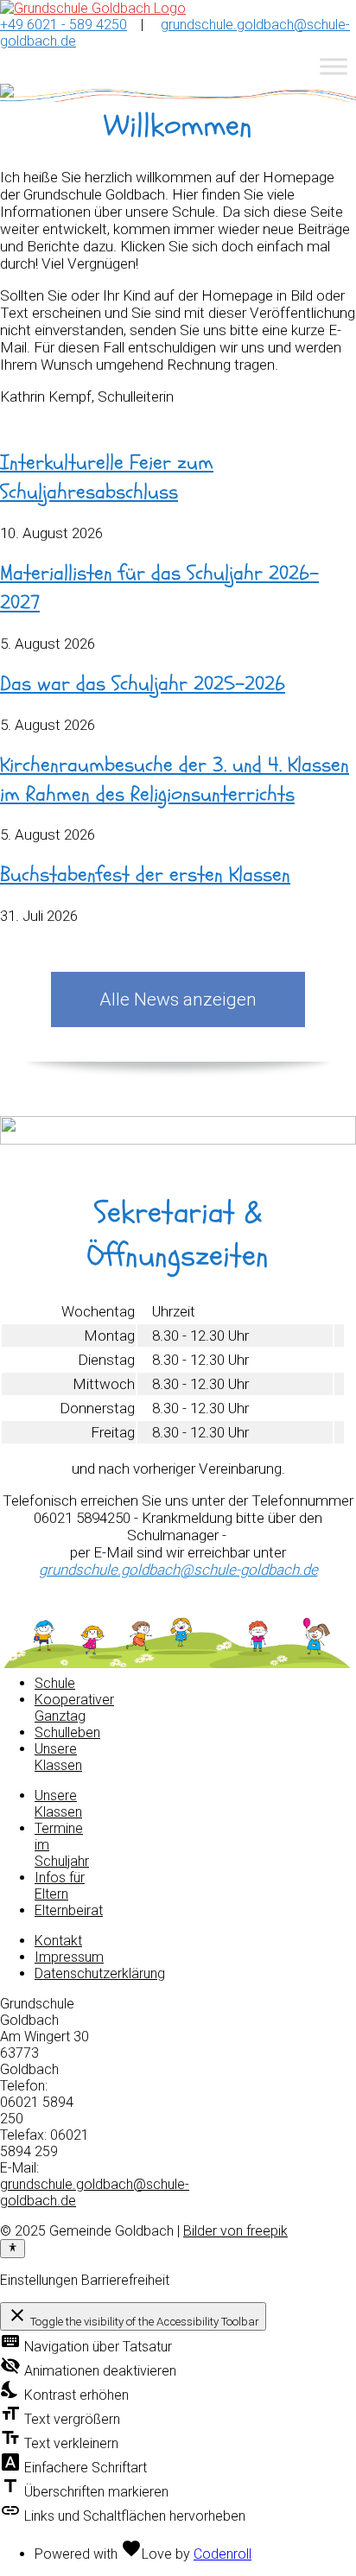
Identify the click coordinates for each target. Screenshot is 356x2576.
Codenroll (222, 2554)
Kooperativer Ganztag (74, 1708)
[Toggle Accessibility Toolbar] (13, 2249)
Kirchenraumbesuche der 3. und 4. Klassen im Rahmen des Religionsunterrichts (175, 780)
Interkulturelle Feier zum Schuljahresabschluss (107, 477)
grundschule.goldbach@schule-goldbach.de (178, 1570)
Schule (55, 1683)
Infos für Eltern (60, 1886)
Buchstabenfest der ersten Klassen (145, 875)
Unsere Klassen (58, 1757)
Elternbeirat (69, 1910)
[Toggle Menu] (334, 66)
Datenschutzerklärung (100, 1973)
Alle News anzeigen (178, 999)
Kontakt (58, 1941)
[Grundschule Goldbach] (93, 8)
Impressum (69, 1957)
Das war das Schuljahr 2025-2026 (143, 684)
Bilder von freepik (235, 2231)
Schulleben (67, 1732)
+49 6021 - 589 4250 (64, 25)
